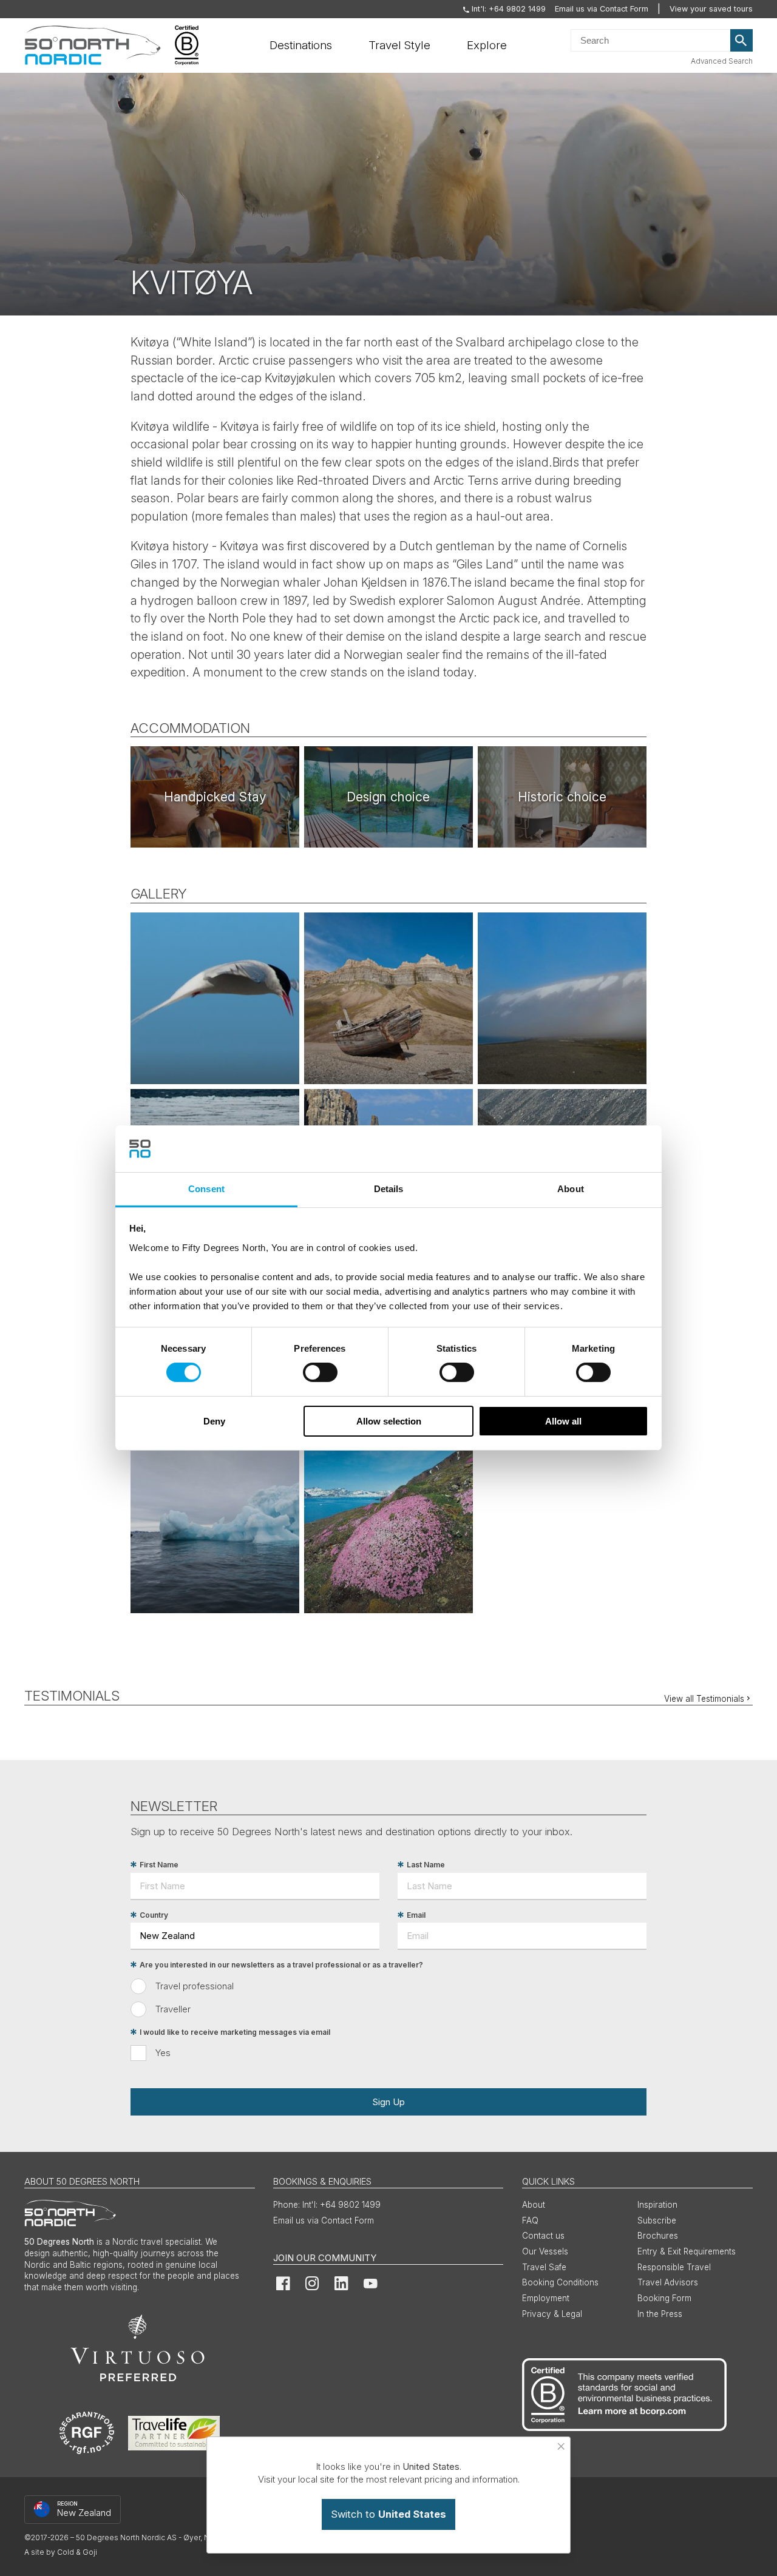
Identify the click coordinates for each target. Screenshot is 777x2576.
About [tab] (571, 1189)
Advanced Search (722, 61)
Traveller (173, 2009)
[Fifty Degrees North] (93, 46)
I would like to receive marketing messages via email (235, 2032)
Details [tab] (389, 1189)
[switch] (320, 1372)
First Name (159, 1865)
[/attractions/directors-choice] (215, 797)
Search (742, 41)
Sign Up (388, 2102)
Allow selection (389, 1421)
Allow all (563, 1421)
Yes (163, 2053)
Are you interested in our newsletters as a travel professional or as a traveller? (281, 1965)
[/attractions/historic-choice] (562, 797)
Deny (214, 1421)
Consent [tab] (206, 1189)
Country (154, 1915)
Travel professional (195, 1986)
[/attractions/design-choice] (388, 797)
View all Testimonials (704, 1699)
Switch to (388, 2514)
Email (416, 1915)
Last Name (426, 1865)
